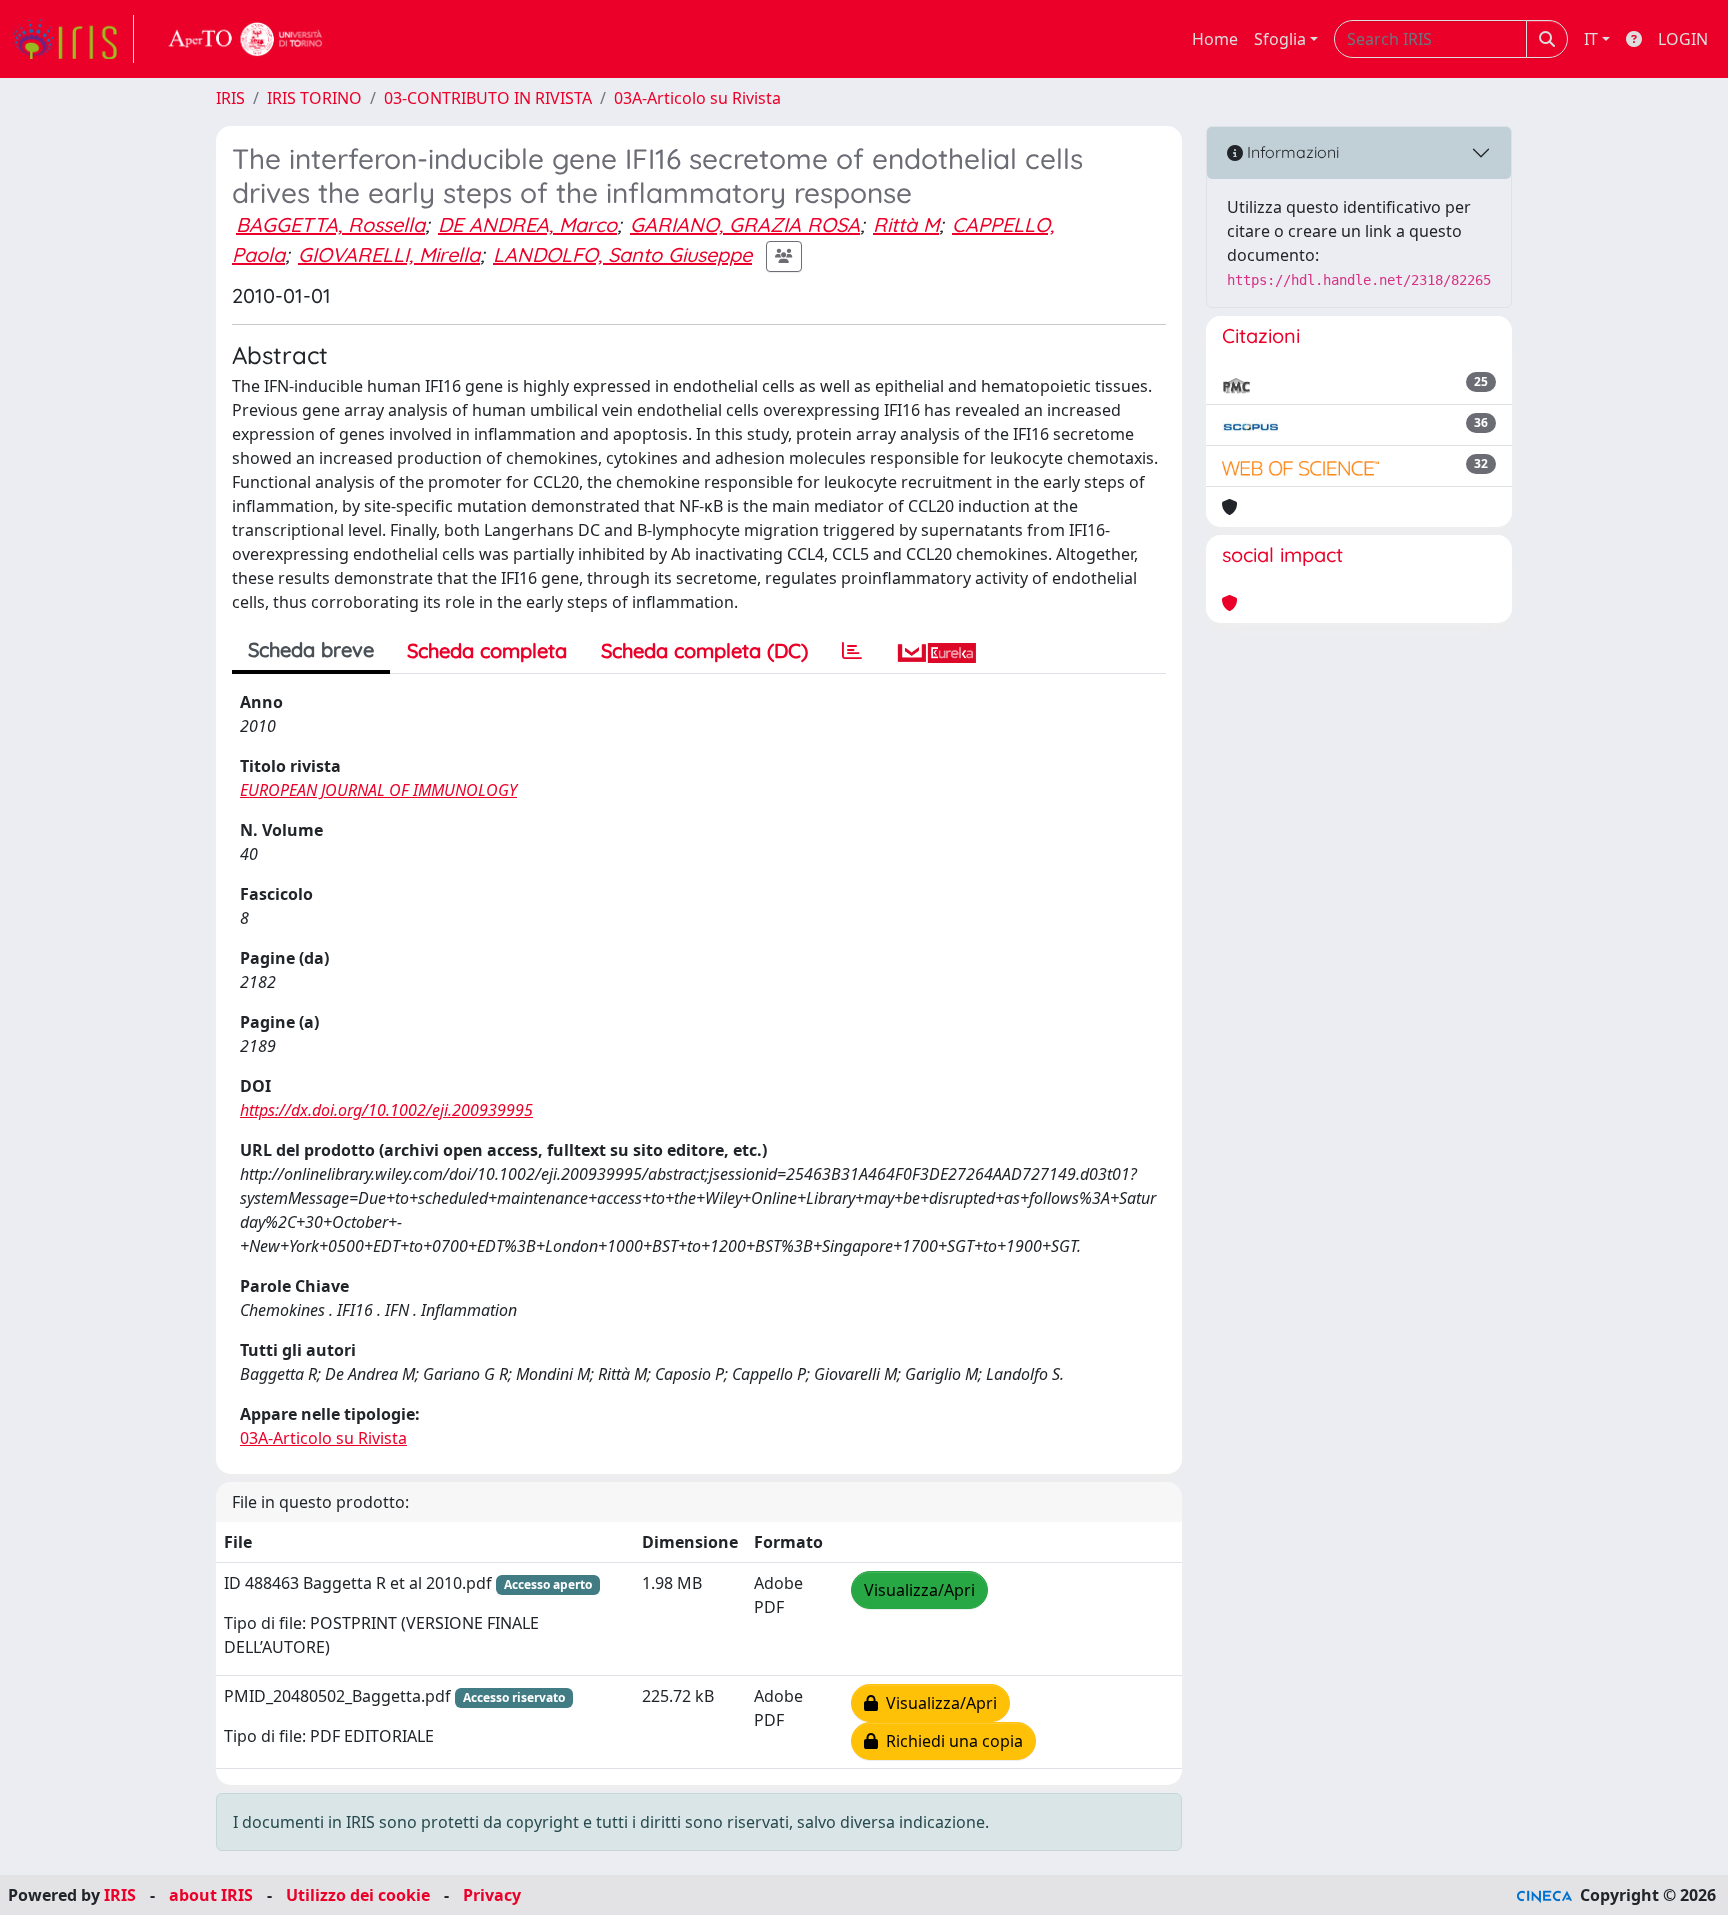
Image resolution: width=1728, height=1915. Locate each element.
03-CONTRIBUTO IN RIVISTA (488, 98)
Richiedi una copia (950, 1741)
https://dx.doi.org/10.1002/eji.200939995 (386, 1110)
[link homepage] (73, 39)
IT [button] (1591, 39)
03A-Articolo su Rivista (697, 98)
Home (1215, 39)
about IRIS (211, 1895)
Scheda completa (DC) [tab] (704, 650)
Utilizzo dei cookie (358, 1895)
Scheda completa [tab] (487, 650)
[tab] (852, 651)
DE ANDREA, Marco (527, 224)
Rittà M (906, 224)
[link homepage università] (246, 39)
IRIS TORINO (314, 98)
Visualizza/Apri (919, 1590)
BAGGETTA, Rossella (330, 224)
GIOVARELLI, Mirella (389, 254)
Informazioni (1291, 152)
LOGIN (1683, 39)
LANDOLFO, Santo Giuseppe (622, 254)
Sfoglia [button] (1280, 39)
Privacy (492, 1895)
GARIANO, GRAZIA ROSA (745, 224)
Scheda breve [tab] (311, 649)
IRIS (230, 98)
